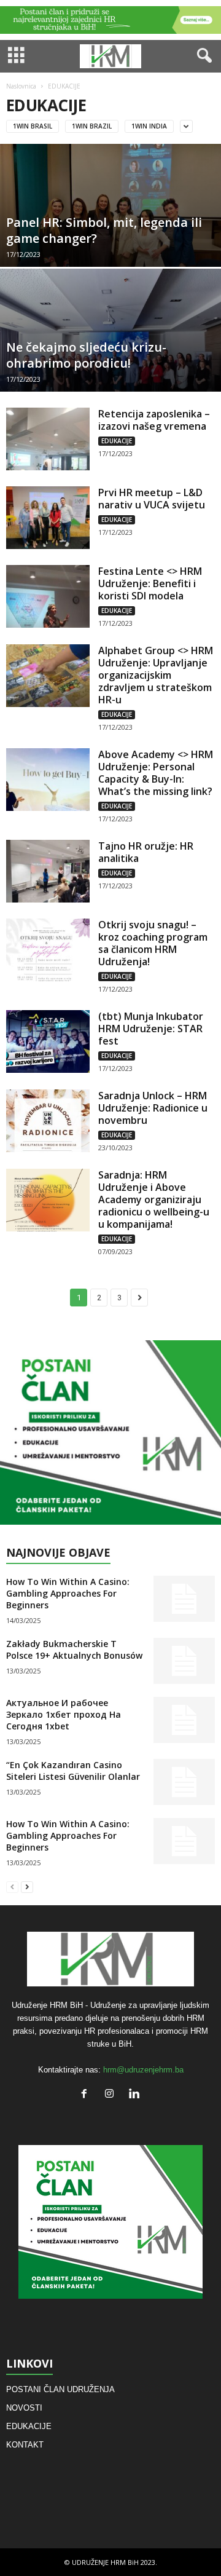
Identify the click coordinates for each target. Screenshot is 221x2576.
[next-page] (27, 1887)
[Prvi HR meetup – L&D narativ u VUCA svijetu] (48, 518)
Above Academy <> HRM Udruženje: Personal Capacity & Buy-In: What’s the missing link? (156, 773)
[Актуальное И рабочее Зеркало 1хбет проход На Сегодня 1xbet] (184, 1720)
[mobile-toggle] (16, 56)
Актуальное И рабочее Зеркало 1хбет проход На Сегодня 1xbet (64, 1714)
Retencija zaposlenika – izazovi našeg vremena (154, 420)
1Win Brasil (33, 126)
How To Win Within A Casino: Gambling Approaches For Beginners (68, 1593)
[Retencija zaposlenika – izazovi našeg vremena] (48, 439)
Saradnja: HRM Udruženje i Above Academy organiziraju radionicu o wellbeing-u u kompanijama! (154, 1199)
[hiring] (110, 1432)
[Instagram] (112, 2095)
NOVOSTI (24, 2408)
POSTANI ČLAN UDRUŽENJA (60, 2389)
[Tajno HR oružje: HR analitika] (48, 871)
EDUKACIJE (117, 441)
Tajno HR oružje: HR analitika (146, 852)
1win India (149, 126)
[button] (202, 56)
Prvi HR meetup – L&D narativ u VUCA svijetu (152, 499)
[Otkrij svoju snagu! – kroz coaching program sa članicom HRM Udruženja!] (48, 950)
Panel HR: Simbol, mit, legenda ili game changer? (104, 230)
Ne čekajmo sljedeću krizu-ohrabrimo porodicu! (86, 355)
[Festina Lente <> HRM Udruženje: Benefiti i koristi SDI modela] (48, 596)
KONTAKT (25, 2445)
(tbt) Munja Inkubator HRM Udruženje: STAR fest (151, 1029)
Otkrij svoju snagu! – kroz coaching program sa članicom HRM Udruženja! (153, 943)
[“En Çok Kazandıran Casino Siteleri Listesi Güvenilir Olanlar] (184, 1782)
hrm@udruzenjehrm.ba (143, 2070)
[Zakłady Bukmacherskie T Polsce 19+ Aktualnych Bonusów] (184, 1661)
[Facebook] (87, 2095)
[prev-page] (12, 1887)
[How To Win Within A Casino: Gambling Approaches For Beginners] (184, 1599)
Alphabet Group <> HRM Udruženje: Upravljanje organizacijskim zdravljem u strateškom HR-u (156, 675)
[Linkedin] (136, 2095)
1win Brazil (92, 126)
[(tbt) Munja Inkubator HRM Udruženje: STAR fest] (48, 1041)
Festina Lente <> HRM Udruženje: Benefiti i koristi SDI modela (150, 583)
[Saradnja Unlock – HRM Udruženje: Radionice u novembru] (48, 1121)
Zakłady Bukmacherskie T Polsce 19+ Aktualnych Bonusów (74, 1650)
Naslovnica (21, 86)
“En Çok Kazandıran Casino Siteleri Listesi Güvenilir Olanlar (73, 1771)
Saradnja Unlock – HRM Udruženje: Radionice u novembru (153, 1108)
